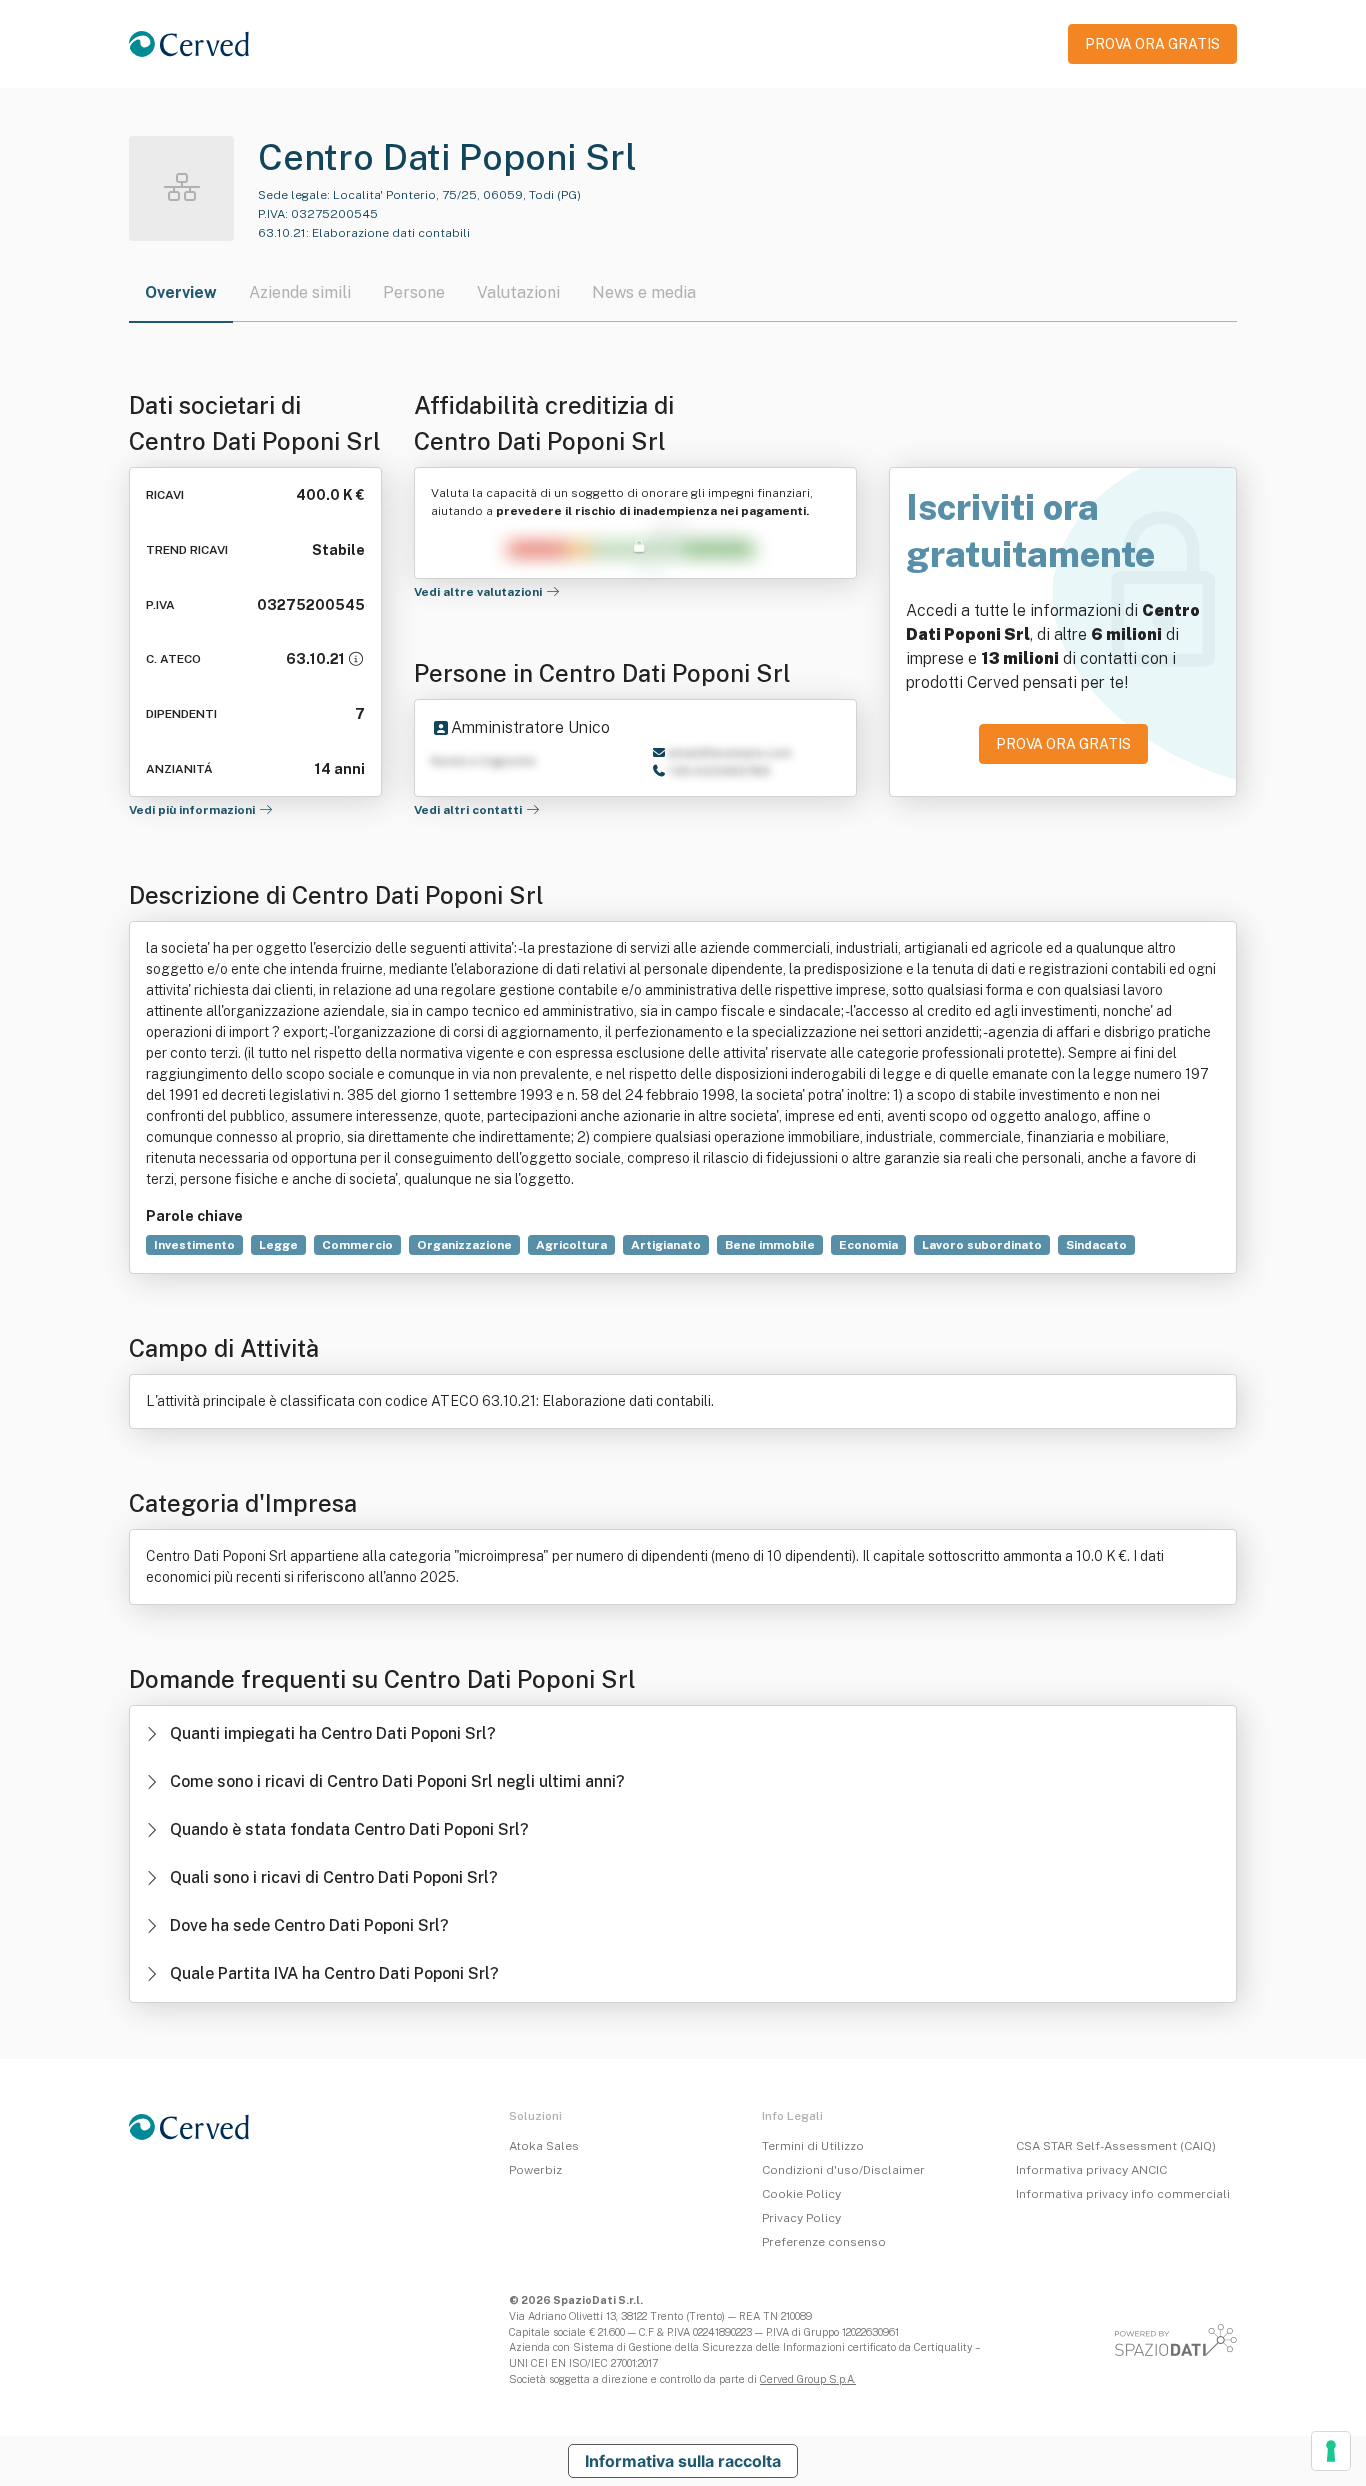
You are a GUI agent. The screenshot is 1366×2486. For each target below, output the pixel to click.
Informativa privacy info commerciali (1123, 2194)
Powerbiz (535, 2170)
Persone (414, 292)
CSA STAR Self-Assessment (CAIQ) (1116, 2146)
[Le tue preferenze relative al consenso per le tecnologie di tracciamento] (1331, 2451)
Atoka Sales (544, 2146)
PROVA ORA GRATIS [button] (1152, 44)
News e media (644, 292)
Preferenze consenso (824, 2242)
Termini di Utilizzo (813, 2146)
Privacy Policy (801, 2218)
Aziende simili (300, 292)
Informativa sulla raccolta (683, 2461)
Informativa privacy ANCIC (1091, 2170)
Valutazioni (518, 292)
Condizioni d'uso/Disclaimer (843, 2170)
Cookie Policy (801, 2194)
